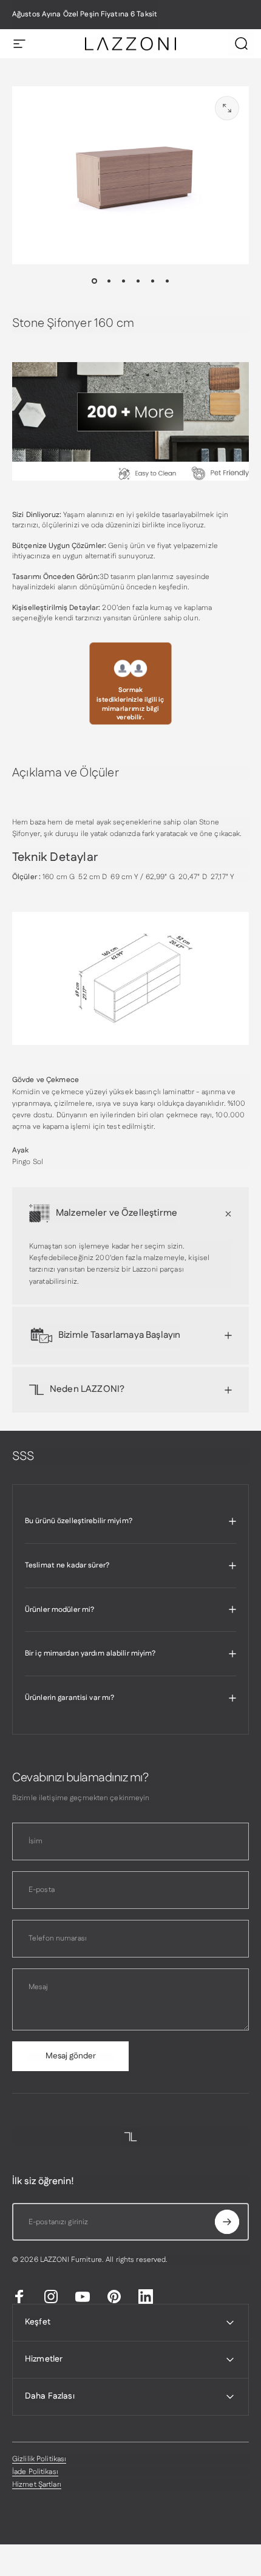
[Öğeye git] (94, 281)
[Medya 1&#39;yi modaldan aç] (227, 108)
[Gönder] (227, 2222)
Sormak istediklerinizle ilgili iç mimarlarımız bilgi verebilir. (130, 704)
